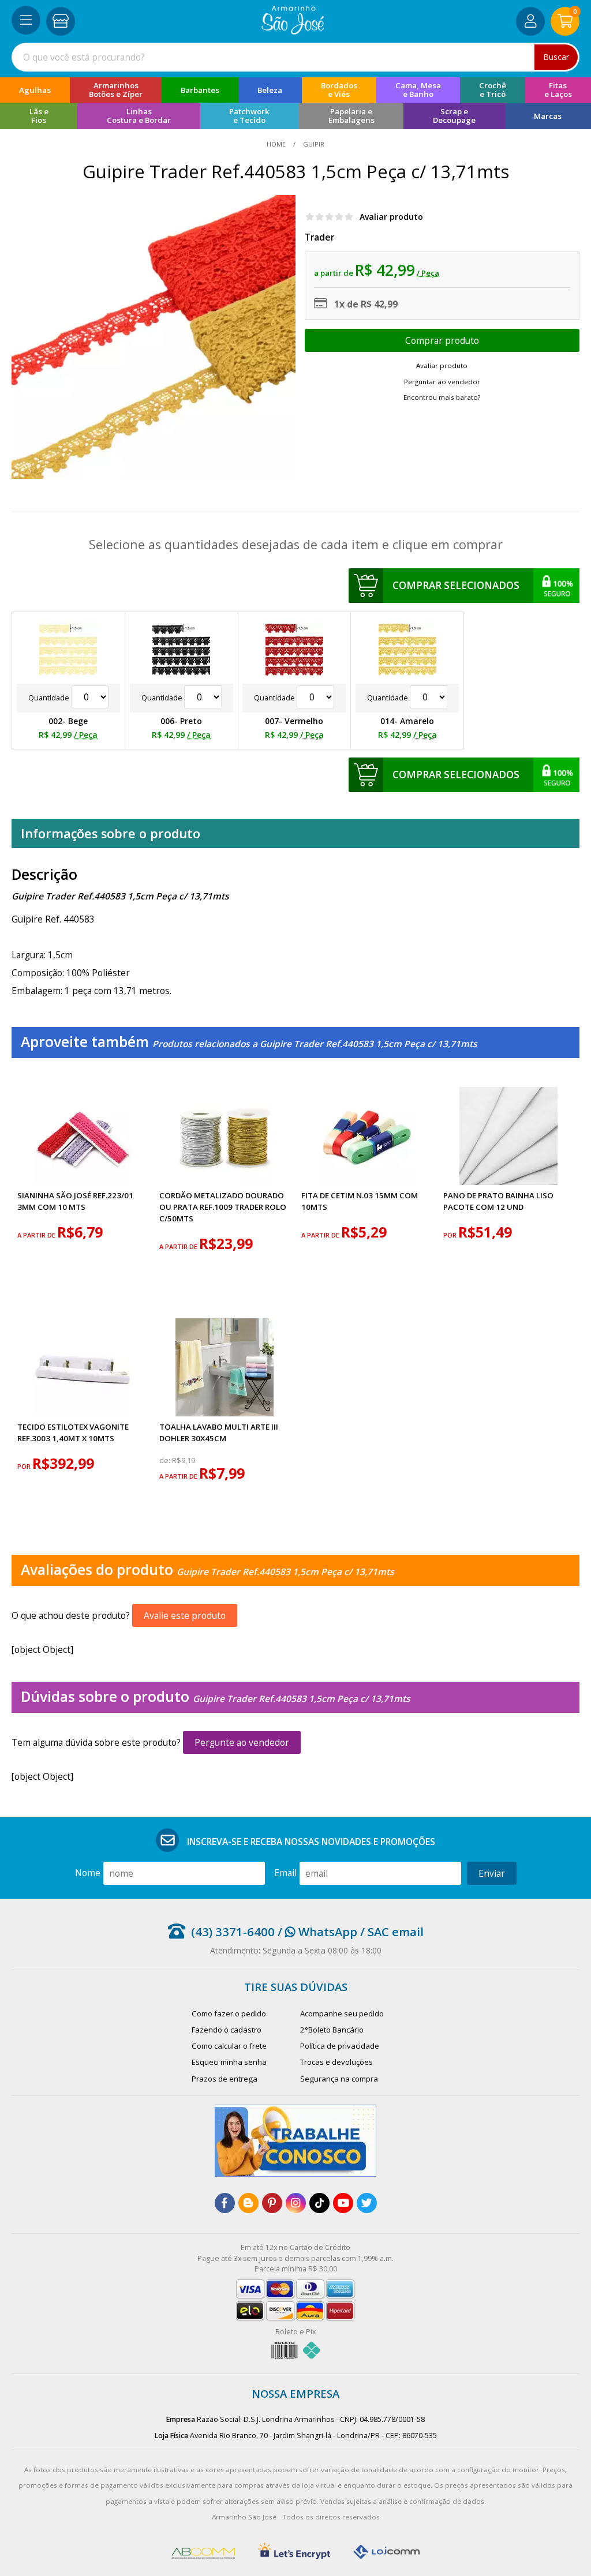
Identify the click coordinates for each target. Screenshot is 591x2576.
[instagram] (296, 2203)
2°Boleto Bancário (332, 2030)
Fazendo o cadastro (227, 2030)
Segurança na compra (339, 2079)
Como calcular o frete (229, 2046)
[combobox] (295, 57)
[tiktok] (319, 2203)
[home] (293, 31)
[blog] (248, 2203)
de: (166, 1461)
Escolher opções (442, 340)
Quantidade (50, 698)
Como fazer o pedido (229, 2013)
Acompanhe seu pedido (342, 2013)
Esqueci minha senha (229, 2062)
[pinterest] (272, 2203)
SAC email (396, 1932)
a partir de (37, 1235)
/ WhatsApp (316, 1932)
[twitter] (367, 2203)
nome (88, 1873)
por (451, 1235)
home (277, 144)
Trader (319, 237)
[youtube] (343, 2203)
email (285, 1873)
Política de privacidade (340, 2046)
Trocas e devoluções (336, 2062)
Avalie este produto (185, 1615)
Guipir (313, 144)
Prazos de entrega (225, 2079)
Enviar (492, 1873)
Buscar (556, 57)
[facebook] (225, 2203)
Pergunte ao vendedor (242, 1742)
